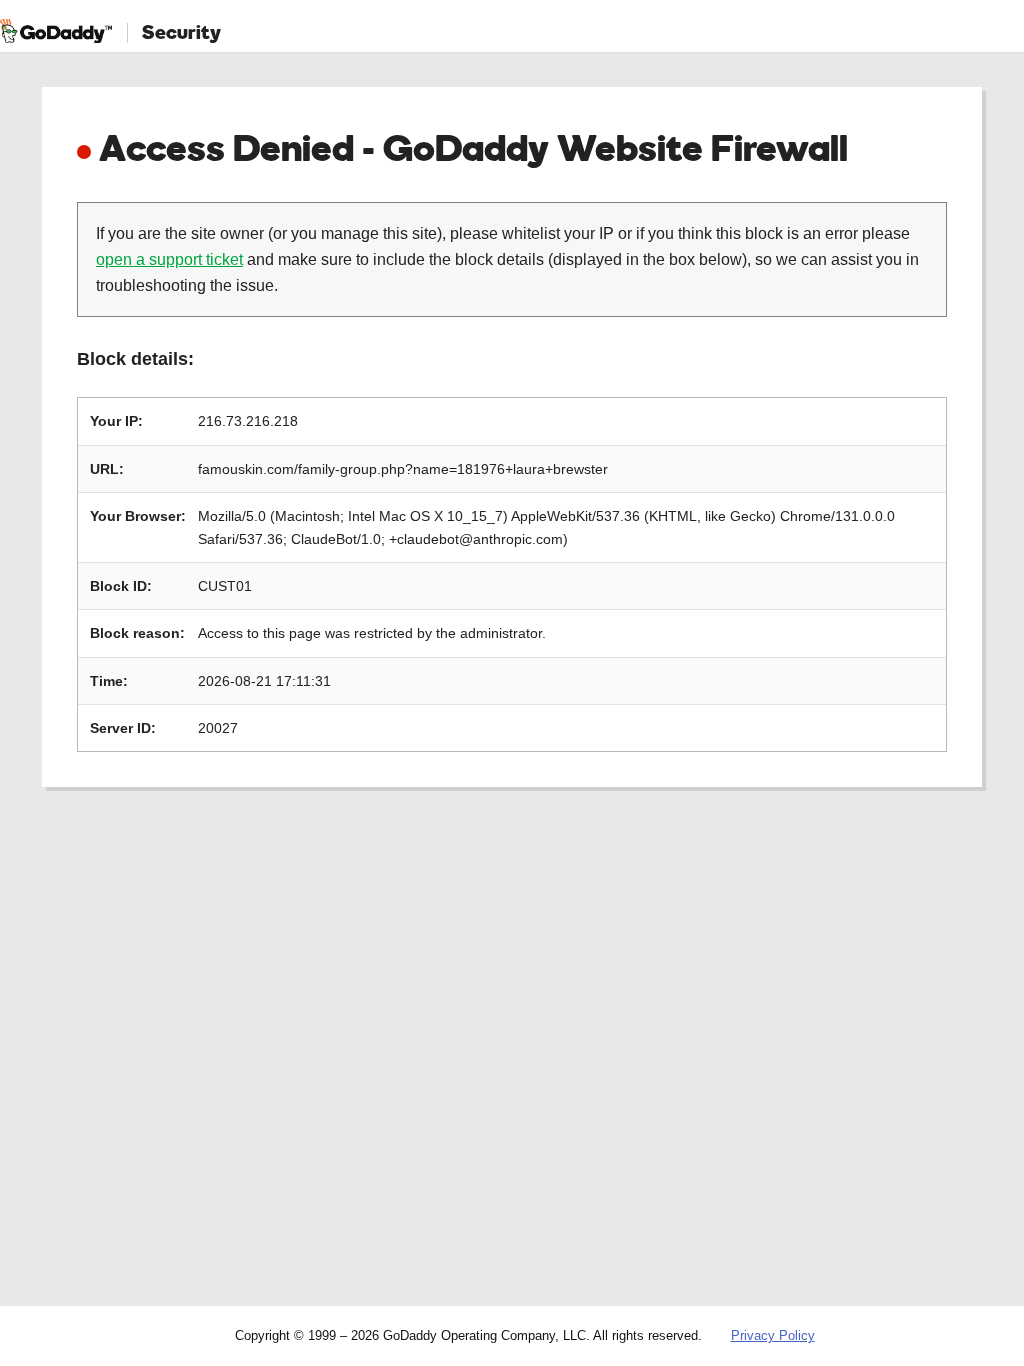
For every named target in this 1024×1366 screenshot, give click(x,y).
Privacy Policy (773, 1335)
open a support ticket (169, 259)
